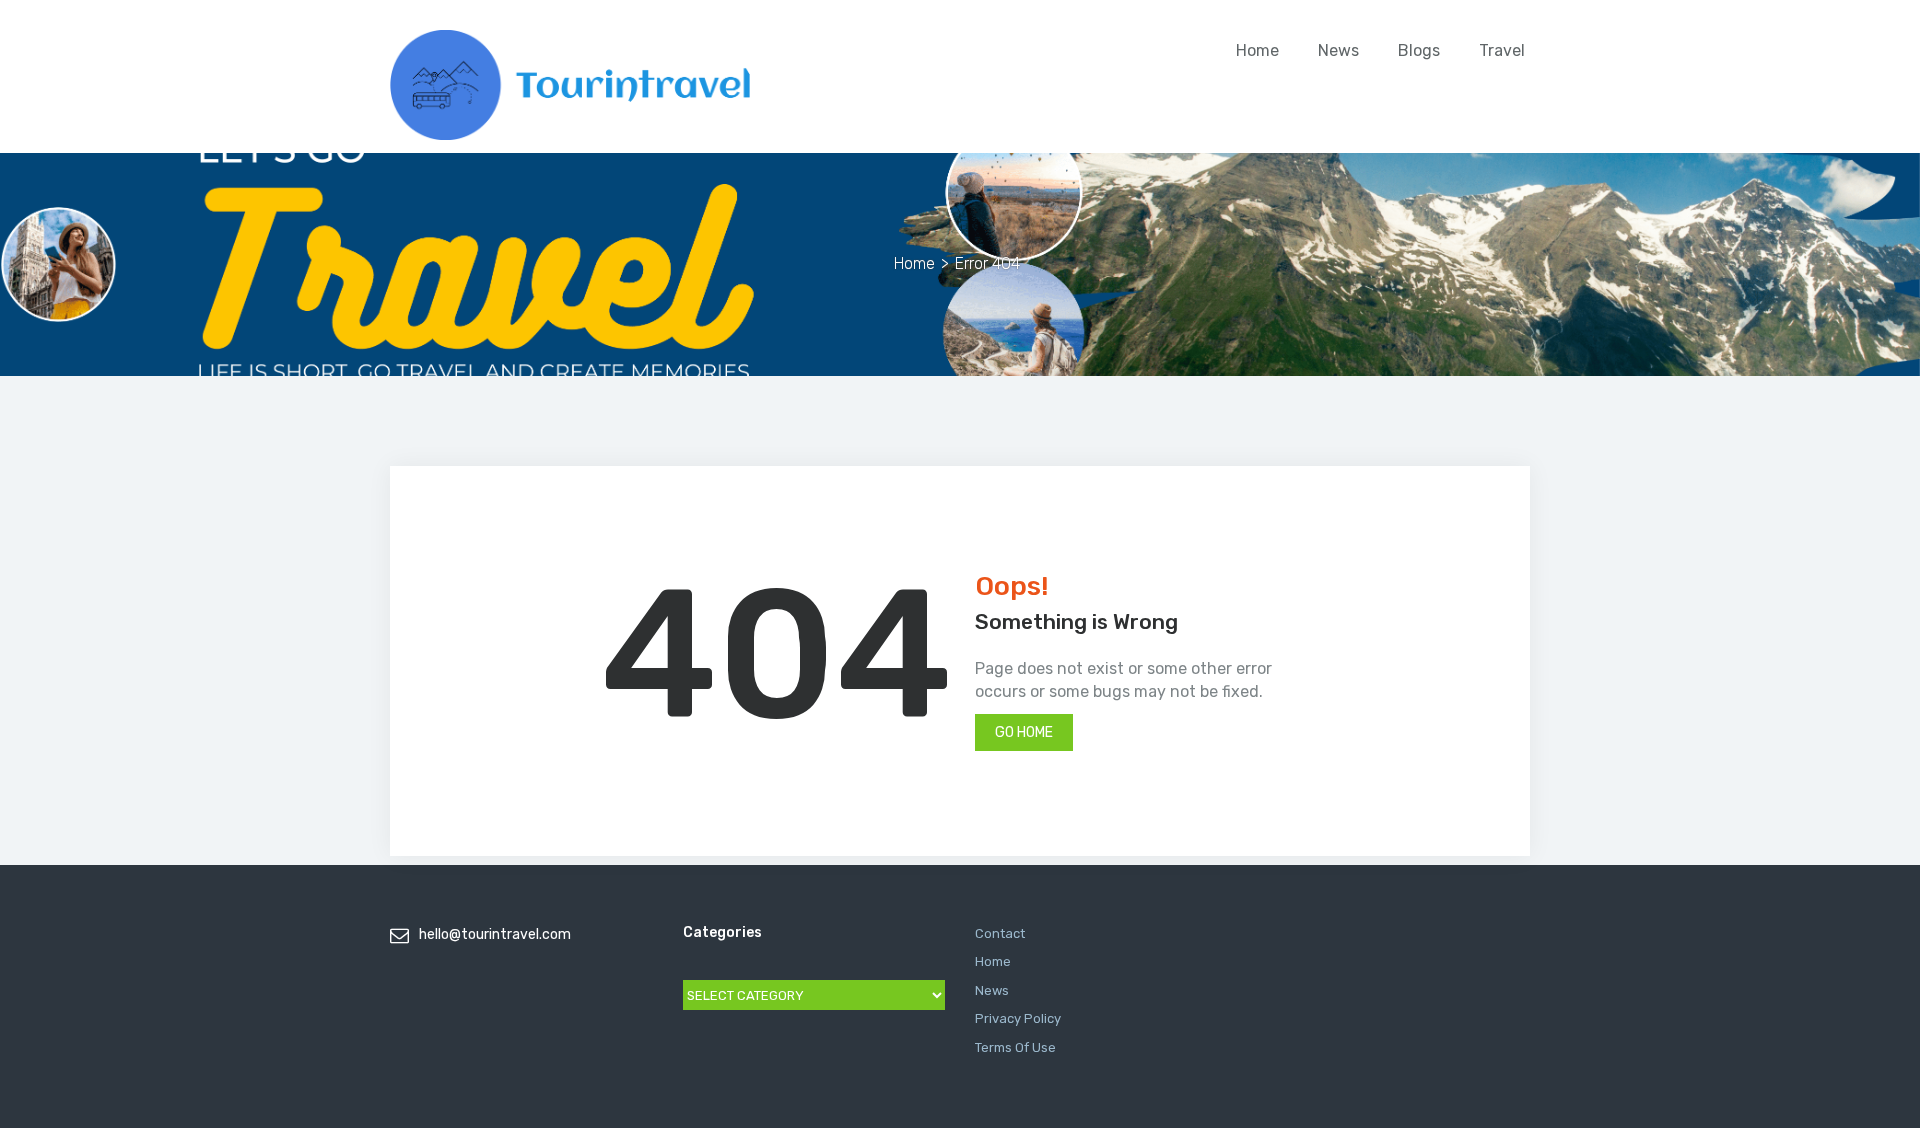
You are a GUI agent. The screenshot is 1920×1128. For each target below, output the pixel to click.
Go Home (1024, 732)
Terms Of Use (1015, 1047)
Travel (1502, 50)
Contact (1000, 933)
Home (1257, 50)
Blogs (1419, 50)
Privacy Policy (1018, 1018)
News (1338, 50)
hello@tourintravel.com (495, 934)
